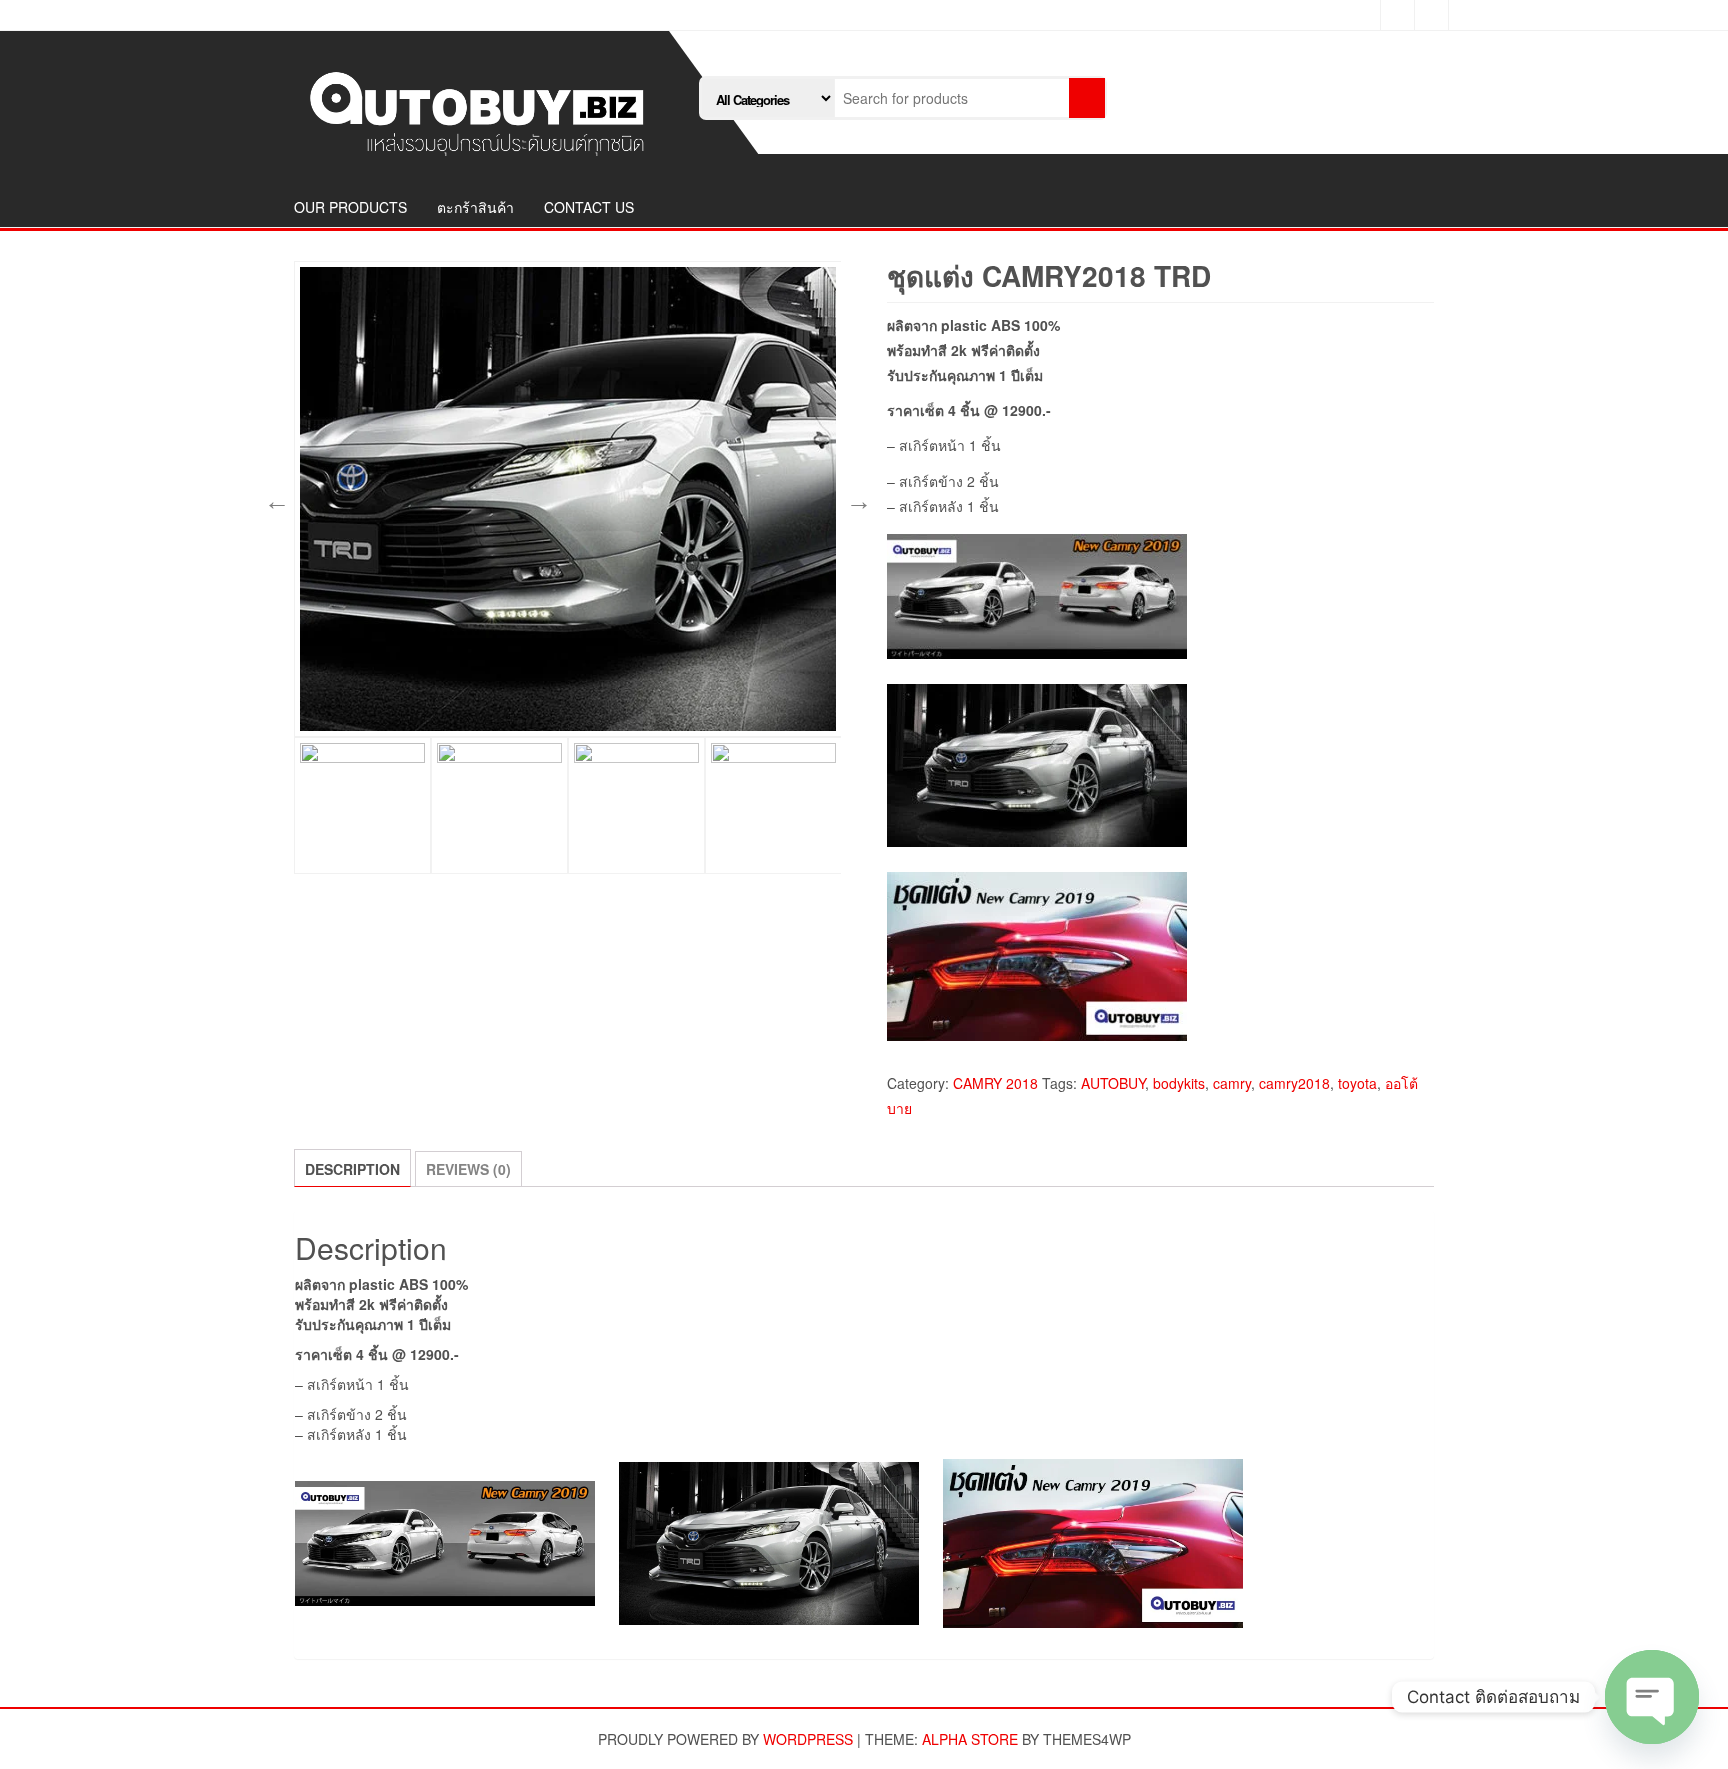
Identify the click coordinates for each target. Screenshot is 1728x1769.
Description (352, 1169)
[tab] (352, 1168)
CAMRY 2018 (995, 1083)
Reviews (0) (468, 1169)
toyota (1357, 1083)
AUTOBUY (1113, 1083)
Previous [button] (274, 499)
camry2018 (1294, 1083)
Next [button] (856, 499)
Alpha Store (970, 1739)
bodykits (1179, 1083)
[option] (568, 499)
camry (1232, 1083)
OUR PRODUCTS (350, 207)
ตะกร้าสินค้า (475, 207)
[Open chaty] (1652, 1697)
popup (816, 712)
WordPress (808, 1739)
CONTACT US (589, 207)
